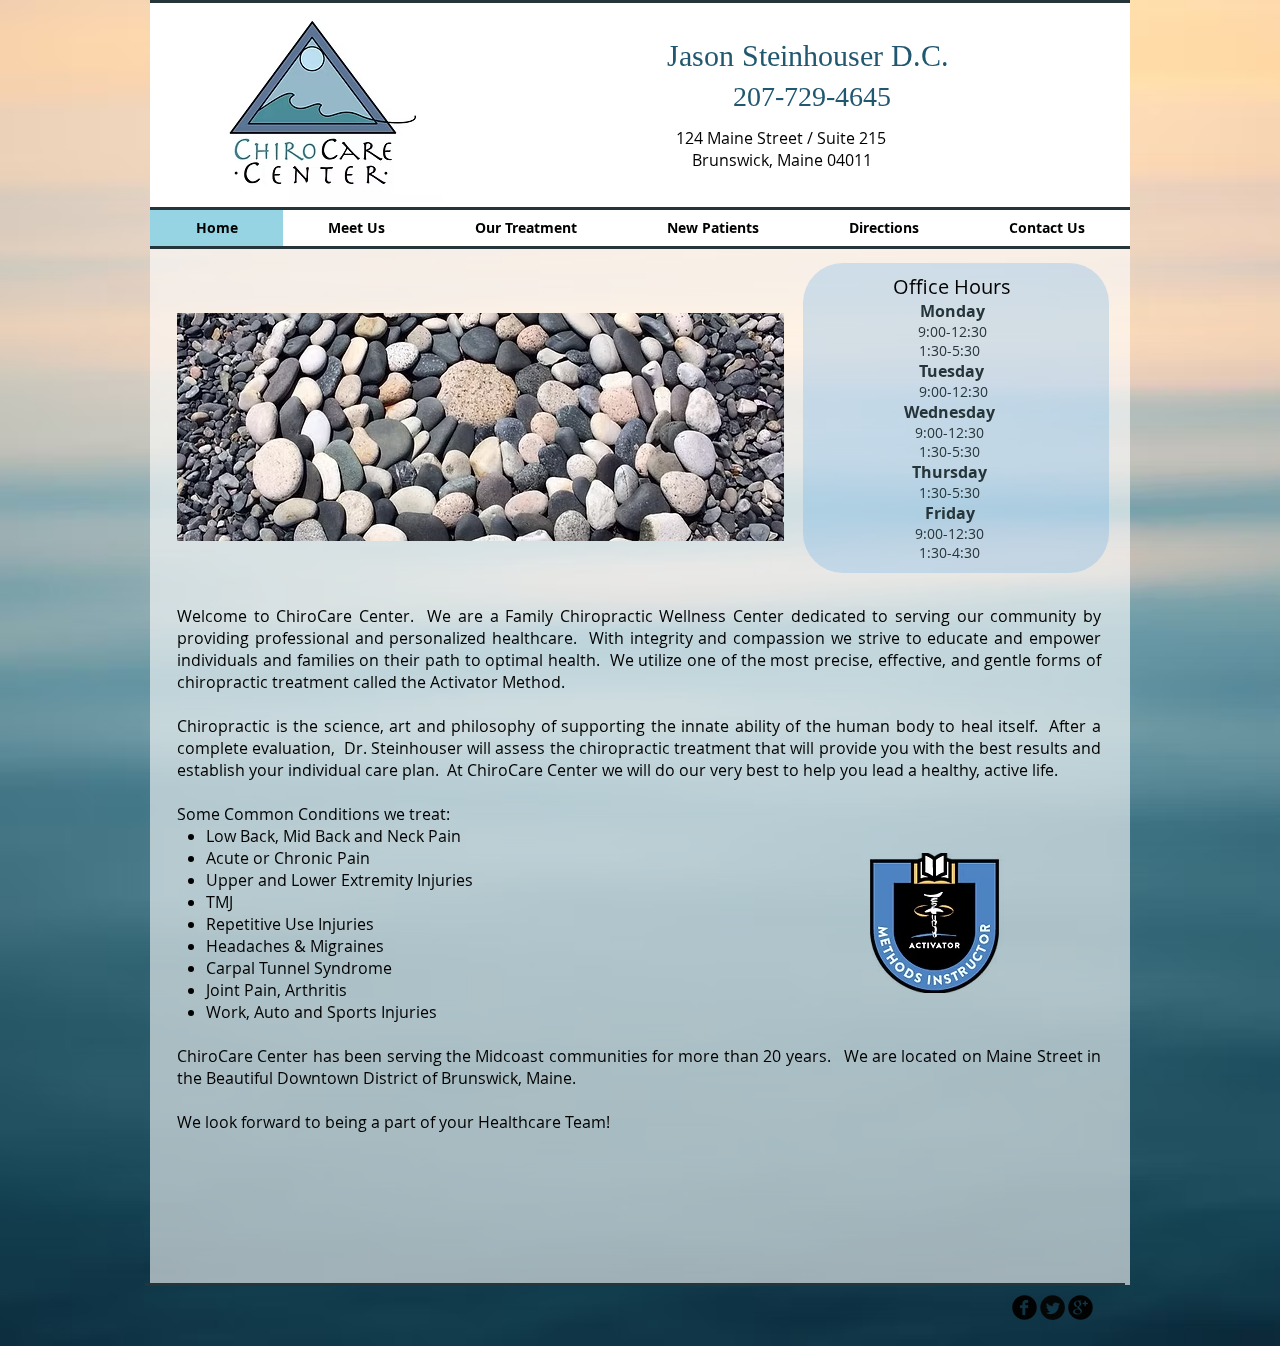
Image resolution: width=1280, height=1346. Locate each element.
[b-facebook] (1024, 1307)
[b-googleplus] (1080, 1307)
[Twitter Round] (1052, 1307)
